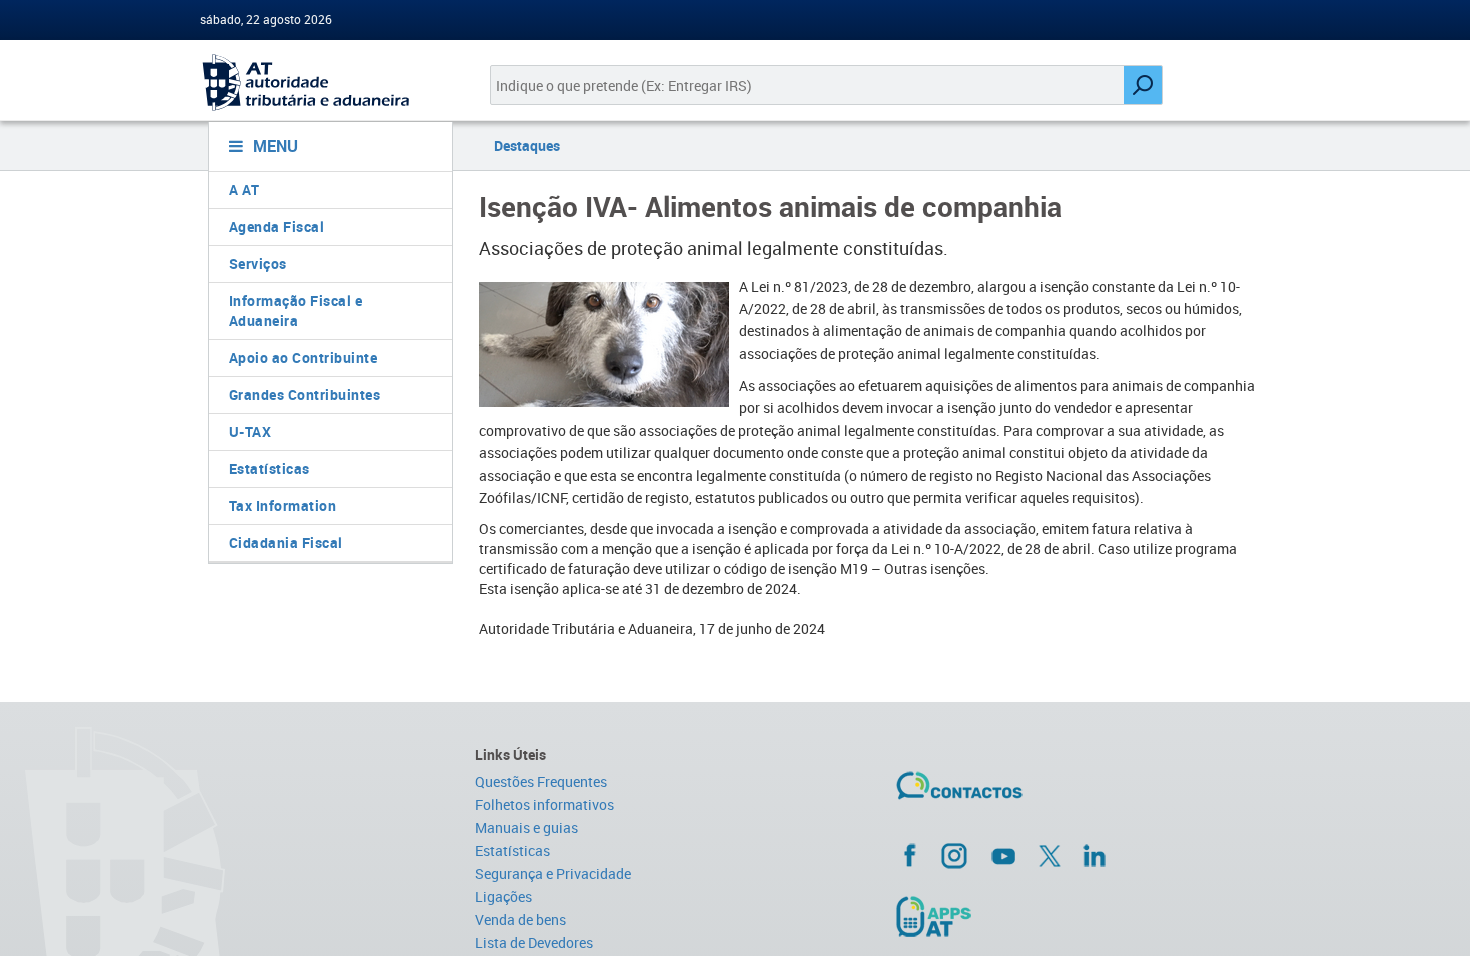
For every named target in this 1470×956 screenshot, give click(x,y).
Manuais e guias (526, 827)
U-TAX (250, 431)
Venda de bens (520, 919)
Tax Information (283, 505)
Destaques (527, 145)
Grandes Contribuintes (305, 394)
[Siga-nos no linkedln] (1094, 855)
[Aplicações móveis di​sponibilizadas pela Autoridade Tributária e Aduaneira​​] (1081, 916)
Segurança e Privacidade (553, 873)
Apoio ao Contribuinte (303, 357)
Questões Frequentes (541, 781)
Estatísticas (269, 468)
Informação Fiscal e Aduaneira (296, 310)
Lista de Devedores (534, 942)
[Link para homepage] (322, 82)
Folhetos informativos (544, 804)
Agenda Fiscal (277, 226)
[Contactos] (1018, 793)
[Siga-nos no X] (1050, 856)
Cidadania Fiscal (286, 542)
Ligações (503, 896)
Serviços (258, 263)
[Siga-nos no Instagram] (954, 855)
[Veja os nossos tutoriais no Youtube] (1003, 856)
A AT (244, 189)
